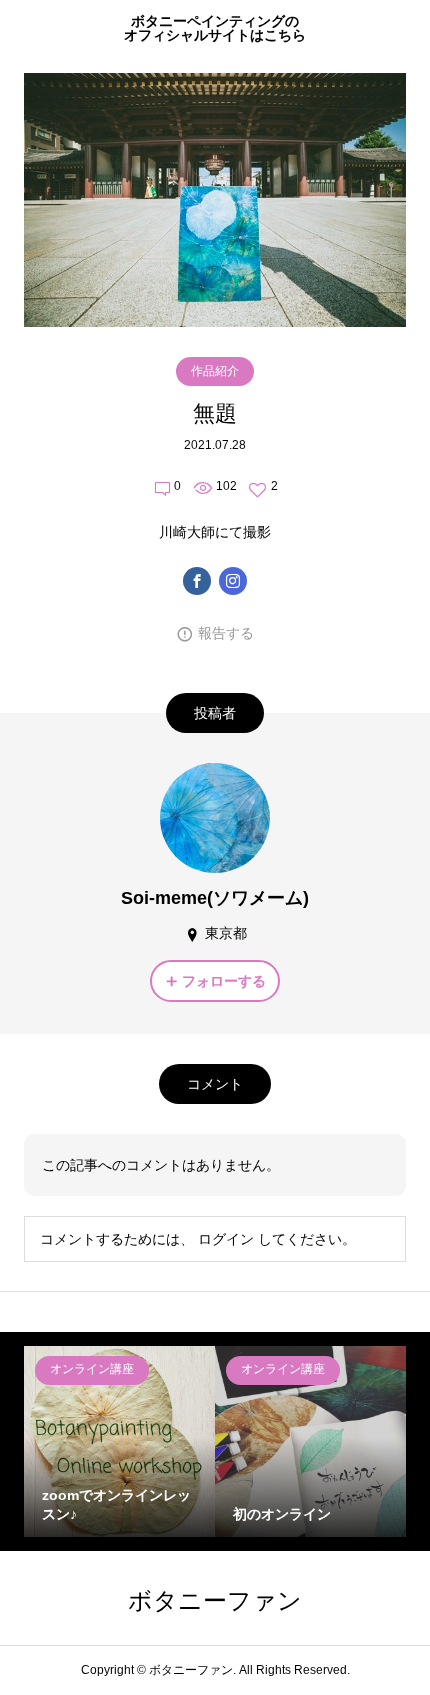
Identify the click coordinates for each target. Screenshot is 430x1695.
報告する (226, 633)
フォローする (224, 981)
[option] (119, 1441)
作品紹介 (215, 371)
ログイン (226, 1239)
